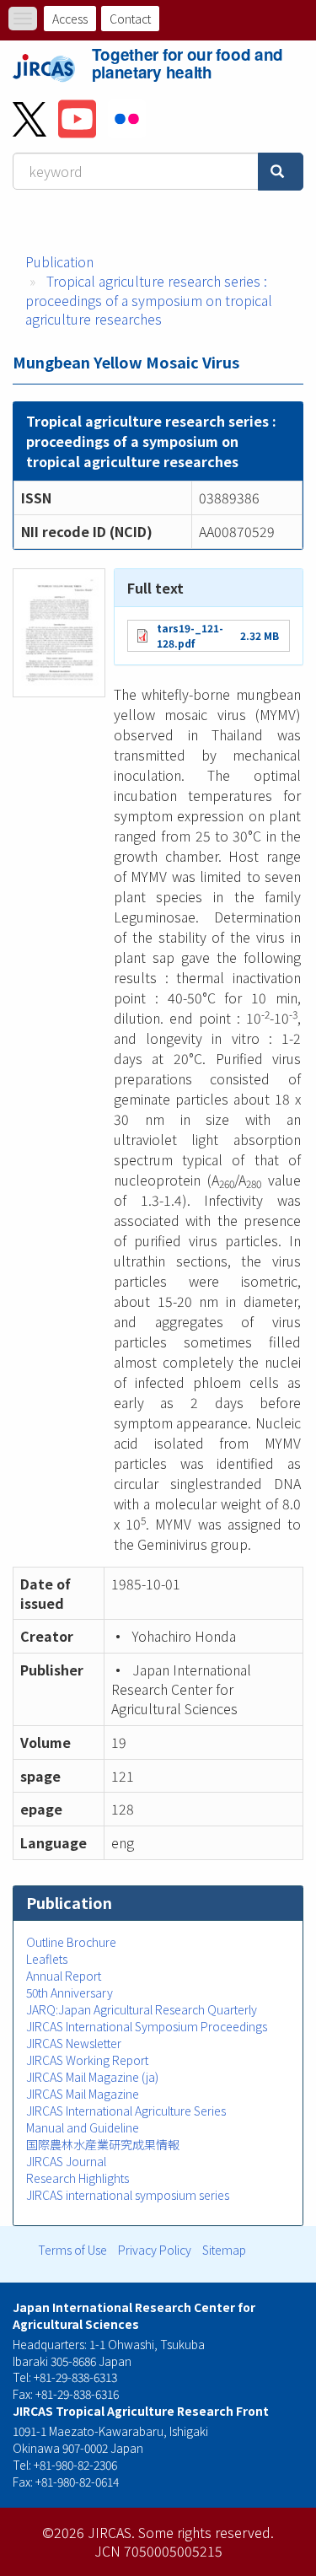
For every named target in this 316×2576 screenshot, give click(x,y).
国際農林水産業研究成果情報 (103, 2144)
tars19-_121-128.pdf (190, 635)
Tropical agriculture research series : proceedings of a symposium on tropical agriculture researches (149, 300)
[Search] (281, 172)
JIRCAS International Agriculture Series (126, 2111)
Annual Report (64, 1976)
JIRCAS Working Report (87, 2060)
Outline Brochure (71, 1942)
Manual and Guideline (83, 2127)
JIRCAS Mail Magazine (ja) (92, 2077)
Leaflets (47, 1959)
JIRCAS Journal (66, 2161)
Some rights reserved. (206, 2532)
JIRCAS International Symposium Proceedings (147, 2026)
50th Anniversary (70, 1993)
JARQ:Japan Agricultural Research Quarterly (142, 2009)
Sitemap (224, 2250)
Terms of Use (72, 2250)
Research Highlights (78, 2178)
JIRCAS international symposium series (128, 2195)
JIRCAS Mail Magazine (83, 2094)
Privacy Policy (155, 2250)
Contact (130, 19)
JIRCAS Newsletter (74, 2043)
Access (70, 19)
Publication (59, 261)
